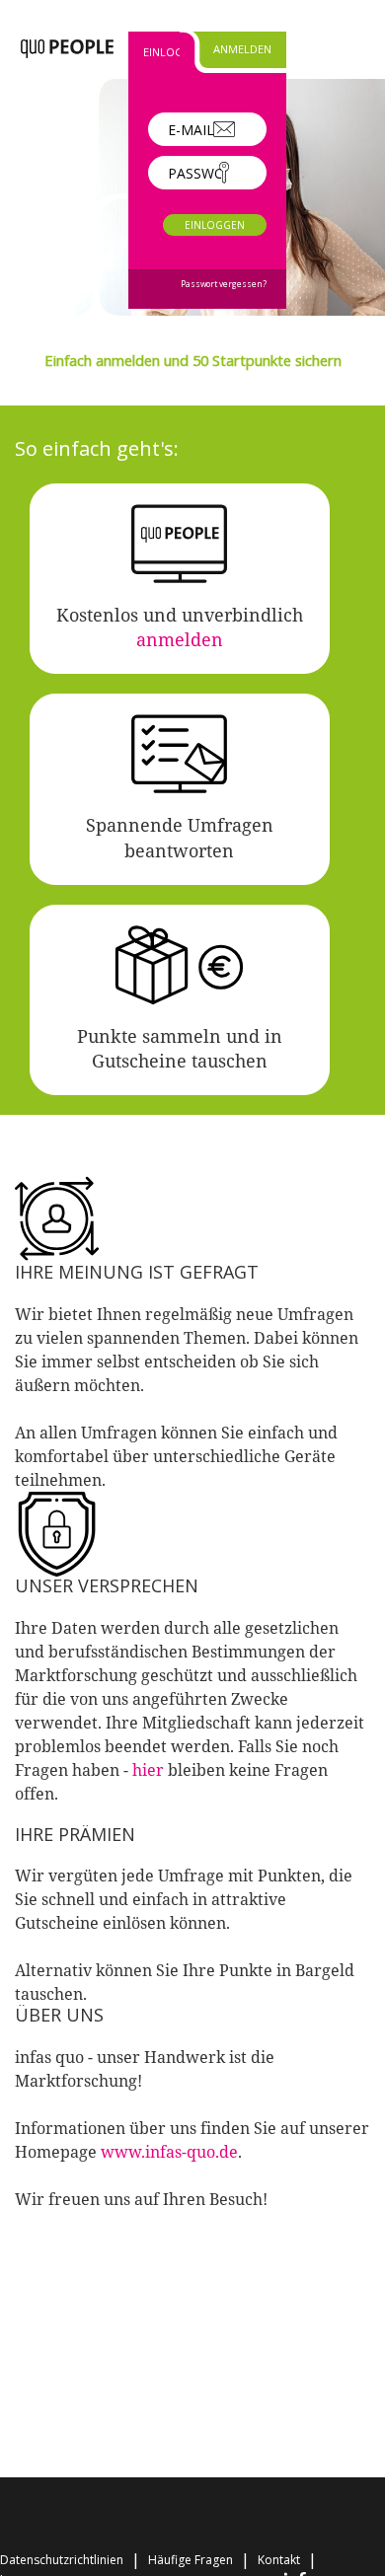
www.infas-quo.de (169, 2152)
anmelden (180, 639)
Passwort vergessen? (224, 284)
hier (148, 1770)
